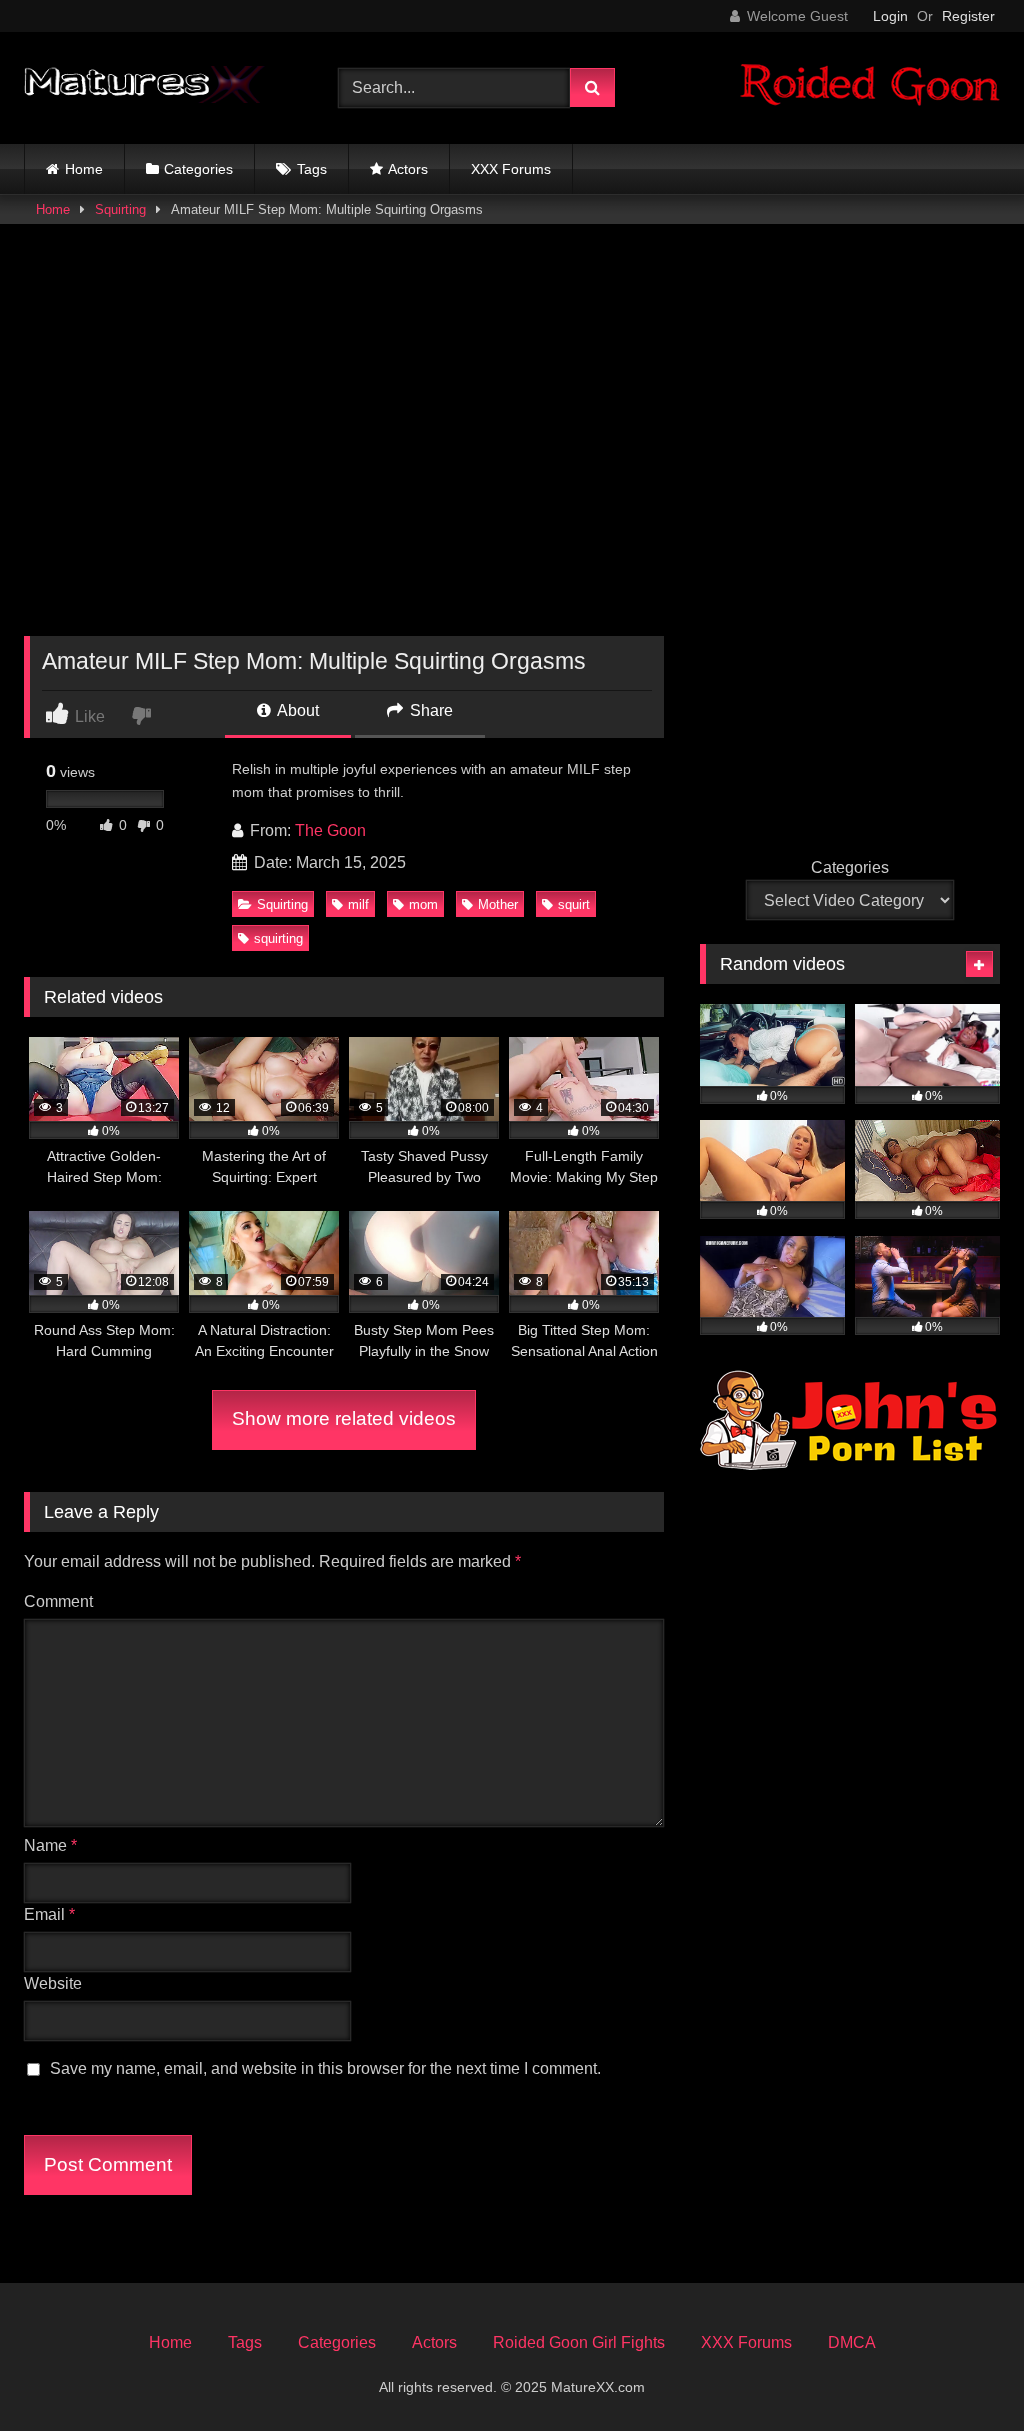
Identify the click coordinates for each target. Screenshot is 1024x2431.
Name (50, 1845)
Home (84, 169)
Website (53, 1983)
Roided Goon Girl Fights (579, 2342)
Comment (58, 1601)
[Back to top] (962, 2371)
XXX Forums (511, 169)
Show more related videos (344, 1418)
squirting (278, 938)
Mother (498, 904)
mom (423, 904)
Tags (312, 169)
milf (358, 904)
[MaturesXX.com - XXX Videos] (158, 88)
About (296, 710)
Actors (408, 169)
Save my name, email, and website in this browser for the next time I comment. (325, 2068)
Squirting (120, 209)
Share (429, 710)
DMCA (852, 2342)
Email (49, 1914)
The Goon (330, 830)
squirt (574, 904)
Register (968, 16)
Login (890, 16)
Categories (198, 169)
